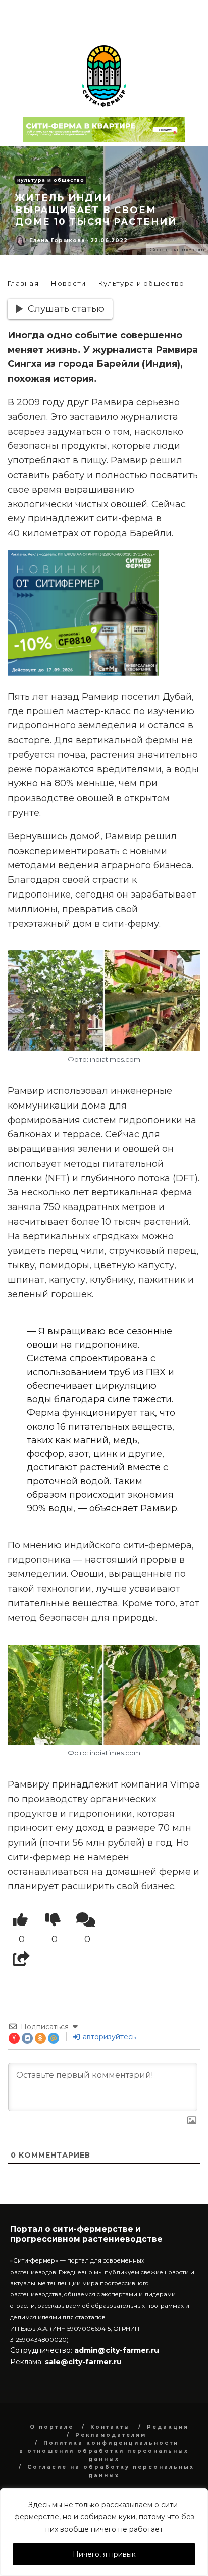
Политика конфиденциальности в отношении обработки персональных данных (104, 2451)
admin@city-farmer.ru (116, 2350)
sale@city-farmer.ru (83, 2362)
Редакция (168, 2427)
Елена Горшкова (57, 241)
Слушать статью (66, 309)
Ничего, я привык (104, 2554)
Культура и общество (51, 180)
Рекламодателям (111, 2435)
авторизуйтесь (108, 2037)
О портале (52, 2427)
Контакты (110, 2427)
